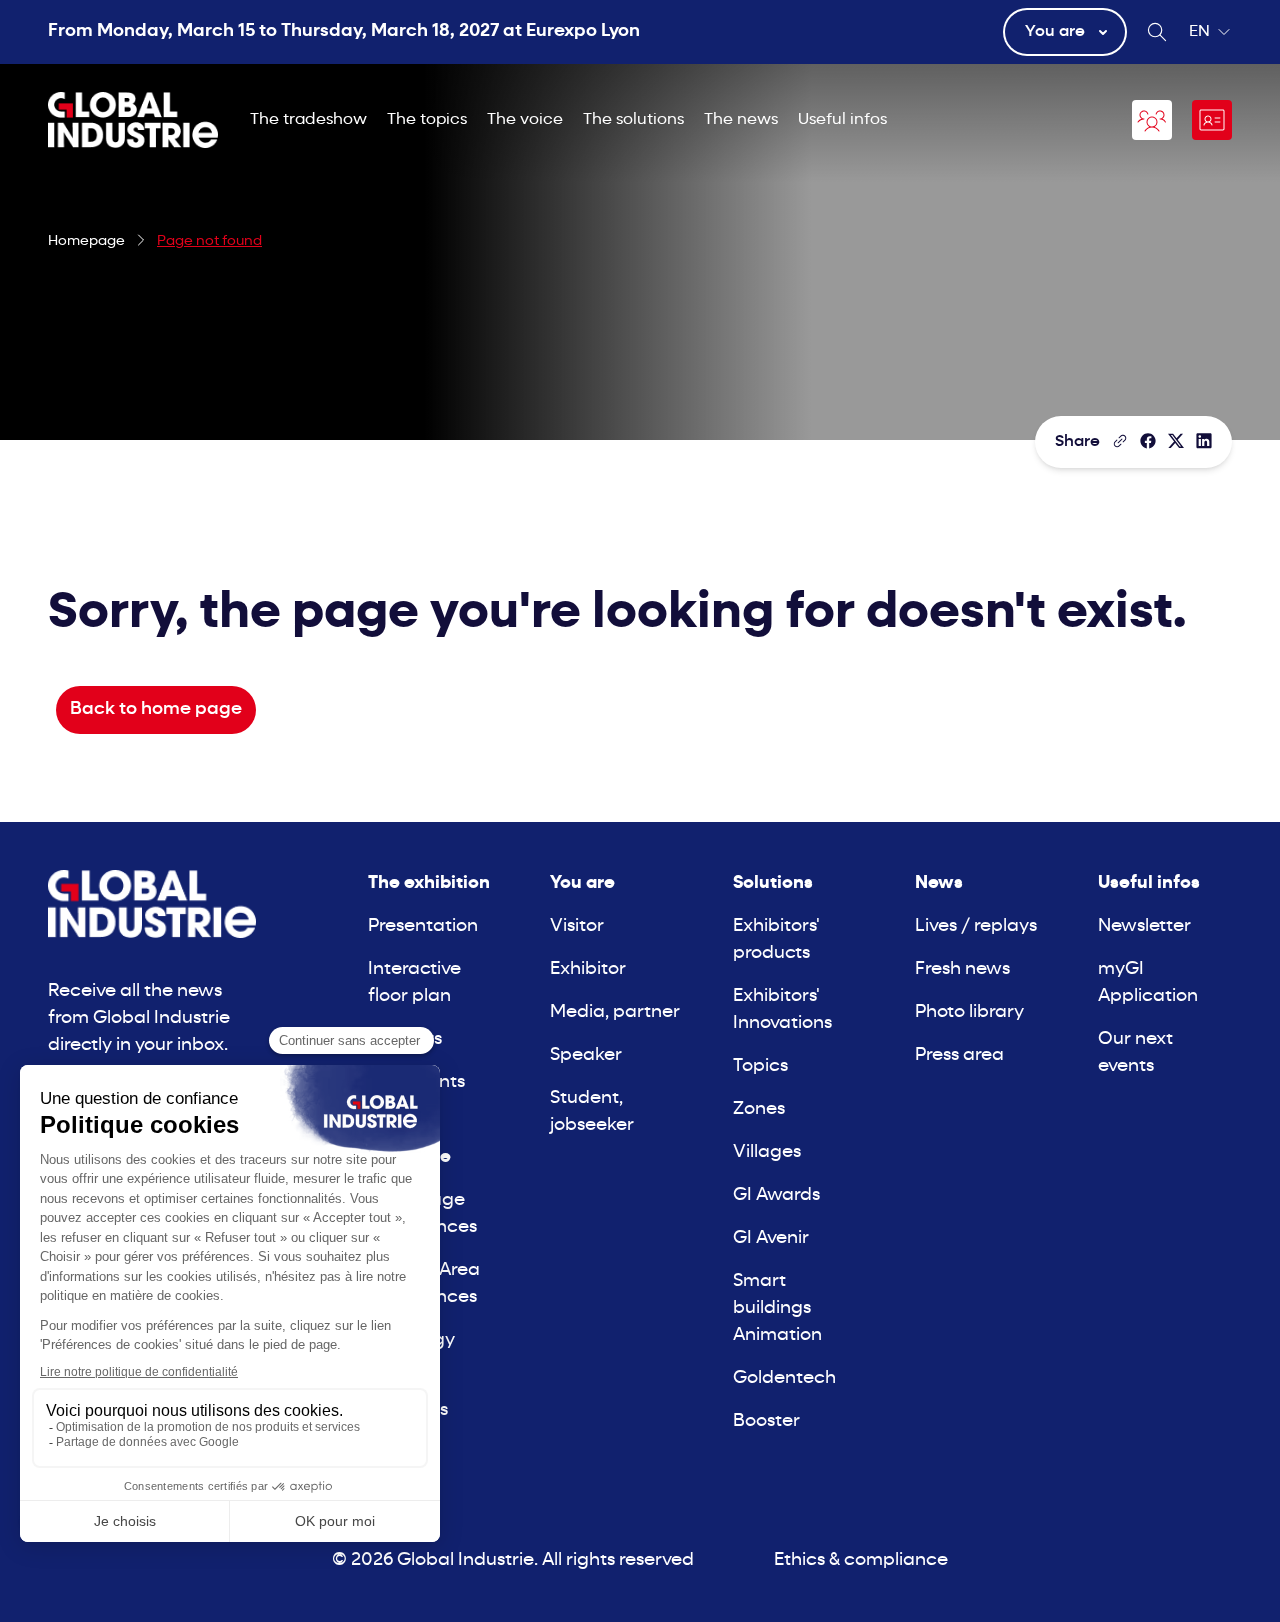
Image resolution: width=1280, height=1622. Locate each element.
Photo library (969, 1012)
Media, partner (615, 1012)
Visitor (577, 926)
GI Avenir (771, 1238)
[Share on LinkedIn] (1204, 441)
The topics (427, 120)
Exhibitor (588, 969)
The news (741, 120)
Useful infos (842, 120)
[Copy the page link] (1120, 441)
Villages (767, 1152)
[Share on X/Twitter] (1176, 441)
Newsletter (1144, 926)
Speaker (586, 1055)
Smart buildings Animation (777, 1308)
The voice (525, 120)
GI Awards (776, 1195)
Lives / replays (976, 926)
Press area (959, 1055)
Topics (760, 1066)
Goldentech (784, 1378)
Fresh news (962, 969)
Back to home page (156, 709)
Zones (759, 1109)
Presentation (423, 926)
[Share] (1148, 441)
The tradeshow (308, 120)
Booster (766, 1421)
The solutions (633, 120)
